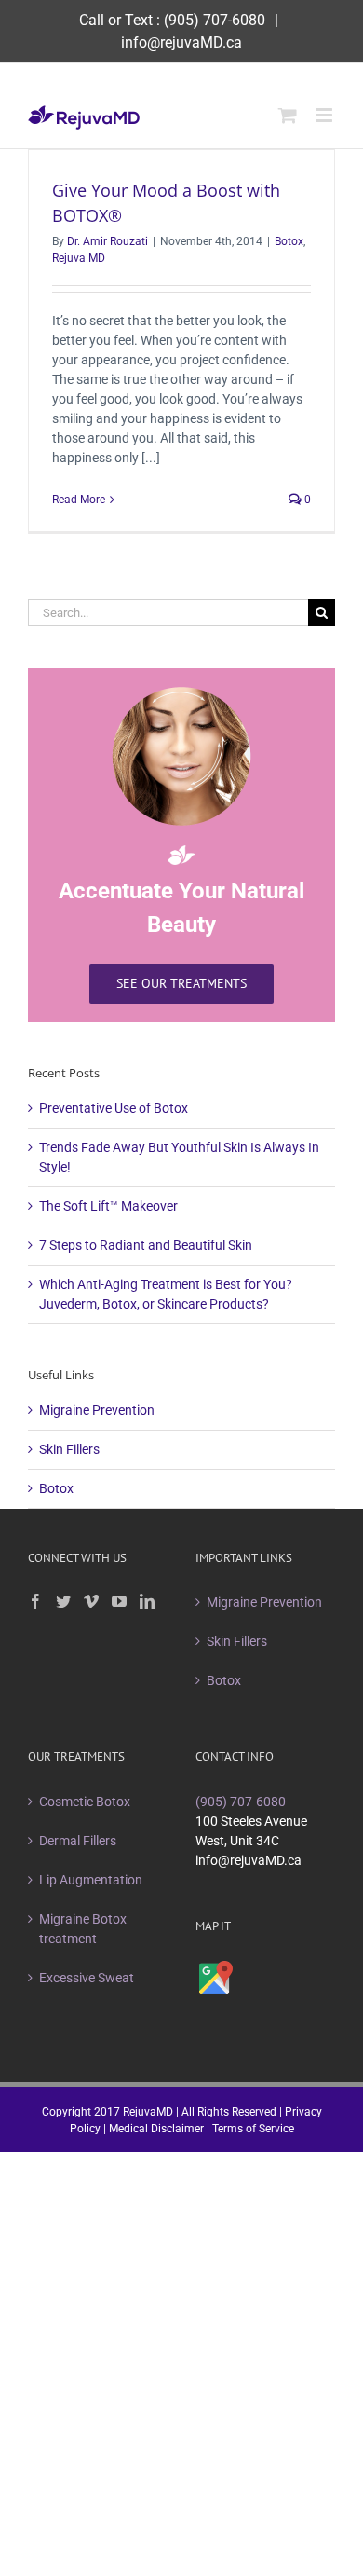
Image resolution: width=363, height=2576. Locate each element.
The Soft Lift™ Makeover (108, 1206)
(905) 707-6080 (215, 20)
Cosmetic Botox (85, 1802)
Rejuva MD (79, 258)
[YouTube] (119, 1601)
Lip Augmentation (91, 1880)
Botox (289, 241)
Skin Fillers (69, 1449)
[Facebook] (35, 1601)
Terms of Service (253, 2129)
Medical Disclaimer (156, 2129)
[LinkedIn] (147, 1601)
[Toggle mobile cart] (288, 115)
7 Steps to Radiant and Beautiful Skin (146, 1245)
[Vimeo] (91, 1601)
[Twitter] (63, 1601)
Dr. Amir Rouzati (108, 241)
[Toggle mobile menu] (325, 115)
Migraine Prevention (97, 1410)
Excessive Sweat (87, 1978)
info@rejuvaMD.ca (181, 42)
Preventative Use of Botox (114, 1108)
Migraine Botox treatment (83, 1929)
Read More (79, 500)
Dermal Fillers (78, 1841)
